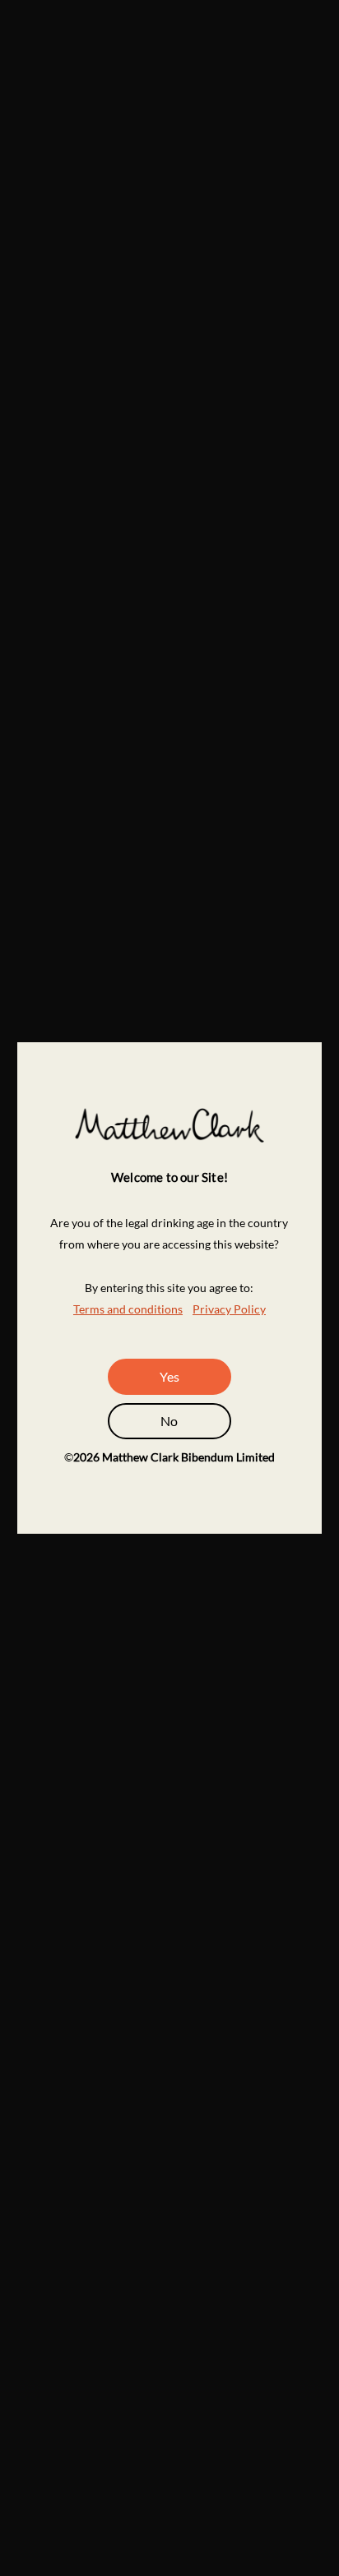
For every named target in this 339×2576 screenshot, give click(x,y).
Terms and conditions (128, 1309)
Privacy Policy (229, 1309)
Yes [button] (169, 1376)
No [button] (169, 1421)
